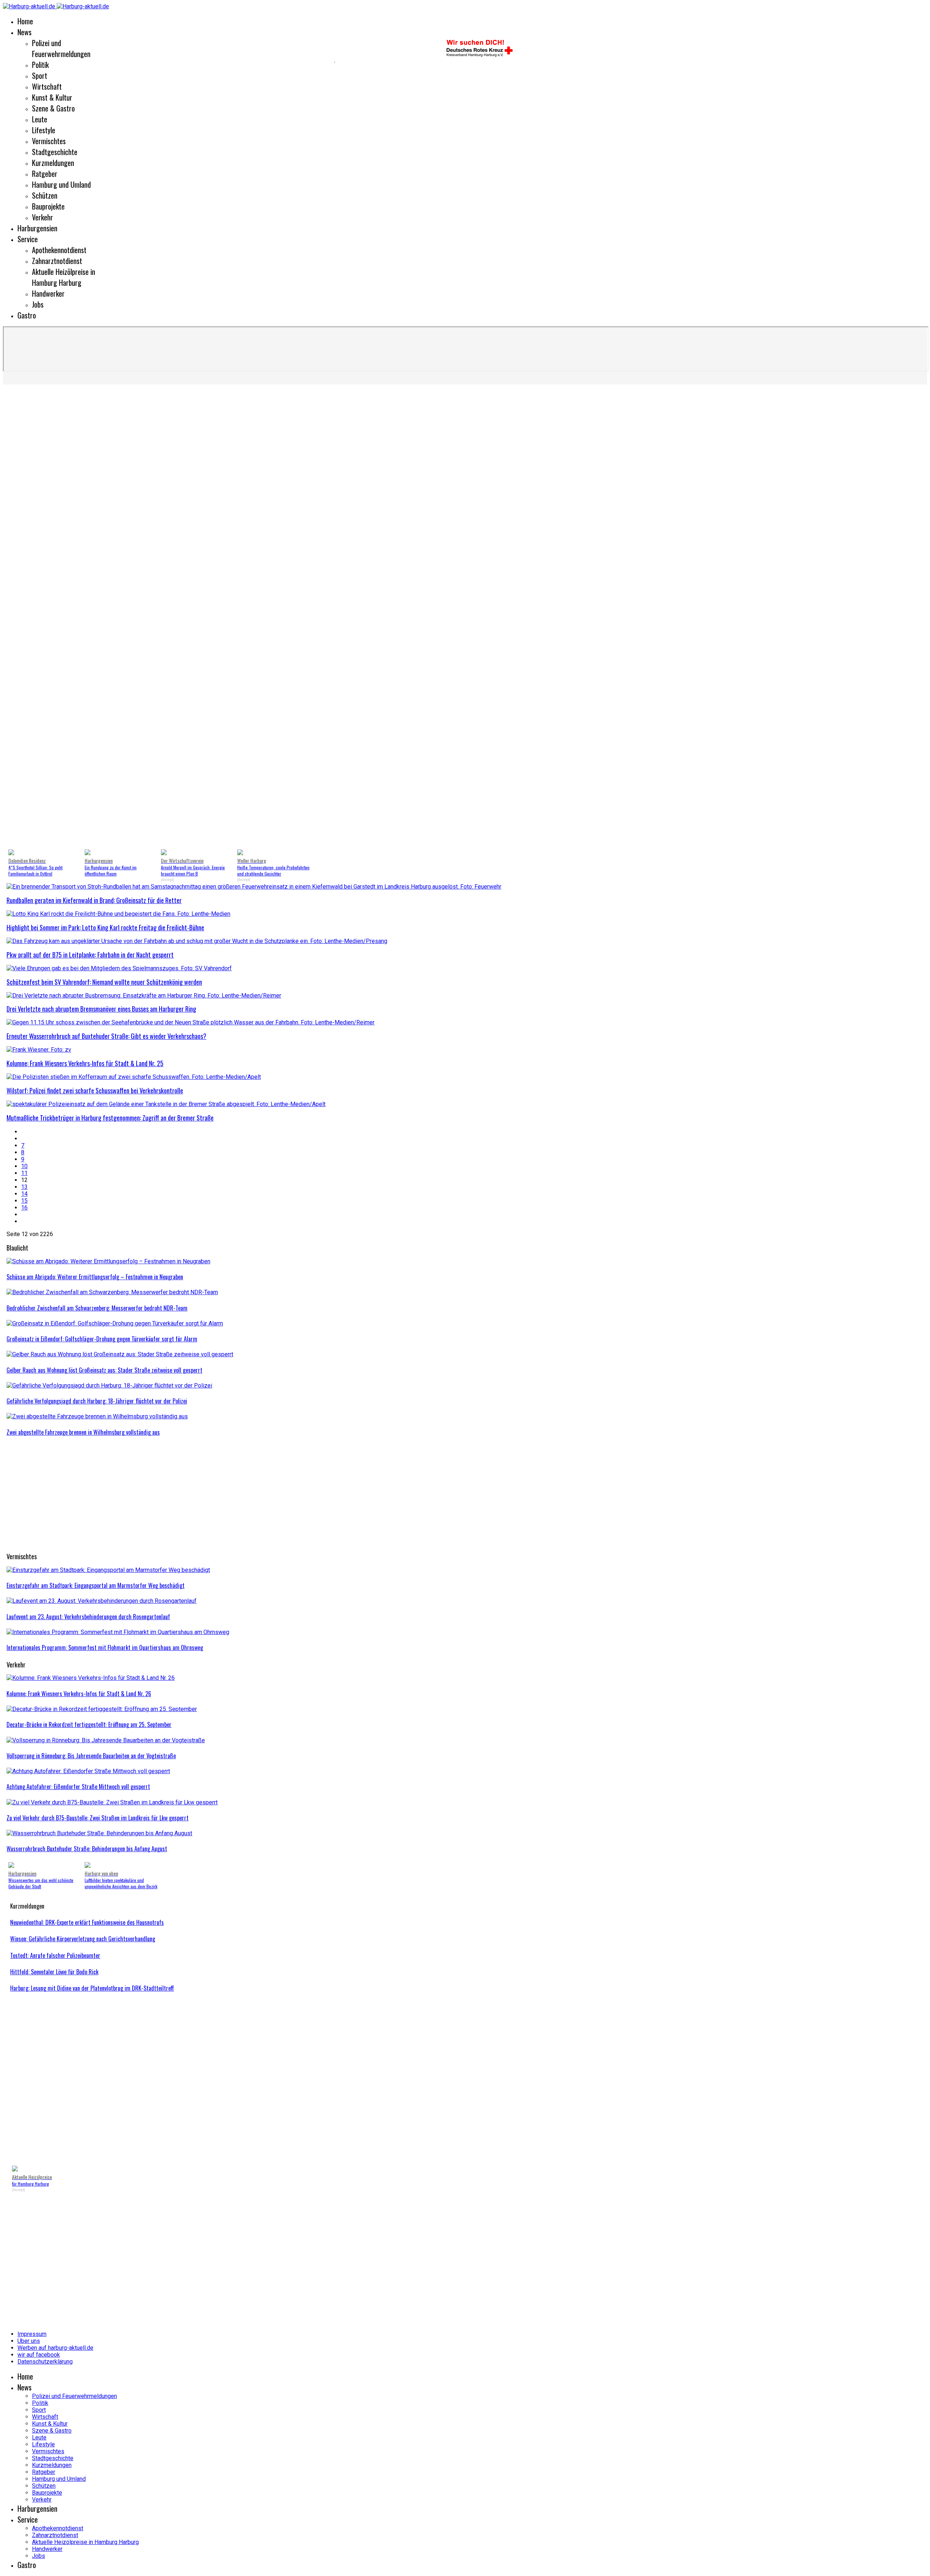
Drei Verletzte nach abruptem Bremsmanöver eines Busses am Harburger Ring (101, 1009)
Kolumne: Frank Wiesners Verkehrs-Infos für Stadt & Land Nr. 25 (85, 1063)
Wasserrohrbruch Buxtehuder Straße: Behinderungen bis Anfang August (87, 1849)
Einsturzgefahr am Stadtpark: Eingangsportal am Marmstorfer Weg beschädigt (96, 1585)
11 (24, 1173)
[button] (18, 618)
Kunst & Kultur (52, 97)
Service (28, 239)
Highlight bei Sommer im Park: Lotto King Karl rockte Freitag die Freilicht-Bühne (105, 927)
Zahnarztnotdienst (57, 261)
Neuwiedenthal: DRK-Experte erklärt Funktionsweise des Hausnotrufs (87, 1922)
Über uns (29, 2341)
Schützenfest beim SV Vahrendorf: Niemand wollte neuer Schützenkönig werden (104, 982)
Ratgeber (45, 174)
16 (24, 1208)
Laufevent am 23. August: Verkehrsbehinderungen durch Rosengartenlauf (88, 1617)
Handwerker (48, 293)
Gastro (27, 315)
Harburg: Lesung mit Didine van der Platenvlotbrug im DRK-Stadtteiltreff (92, 1988)
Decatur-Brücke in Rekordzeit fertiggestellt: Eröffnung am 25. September (89, 1724)
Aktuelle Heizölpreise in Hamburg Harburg (64, 277)
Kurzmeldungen (53, 163)
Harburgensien (37, 228)
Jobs (38, 304)
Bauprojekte (48, 206)
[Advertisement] (167, 62)
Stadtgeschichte (55, 152)
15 (24, 1201)
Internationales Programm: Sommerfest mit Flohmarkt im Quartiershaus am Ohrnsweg (105, 1647)
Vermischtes (49, 141)
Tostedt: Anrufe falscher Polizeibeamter (55, 1955)
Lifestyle (44, 130)
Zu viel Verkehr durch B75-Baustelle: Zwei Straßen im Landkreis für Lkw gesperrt (98, 1818)
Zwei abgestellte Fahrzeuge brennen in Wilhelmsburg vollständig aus (83, 1432)
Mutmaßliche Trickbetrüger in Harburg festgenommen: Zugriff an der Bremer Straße (110, 1118)
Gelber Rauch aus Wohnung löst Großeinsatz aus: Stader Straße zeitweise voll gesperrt (104, 1370)
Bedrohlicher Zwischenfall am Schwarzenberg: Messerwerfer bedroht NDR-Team (97, 1308)
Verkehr (43, 217)
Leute (40, 119)
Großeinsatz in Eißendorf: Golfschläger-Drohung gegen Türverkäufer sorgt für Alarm (102, 1339)
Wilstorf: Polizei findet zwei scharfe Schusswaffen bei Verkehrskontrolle (95, 1090)
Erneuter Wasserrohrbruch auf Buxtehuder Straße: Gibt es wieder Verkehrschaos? (106, 1036)
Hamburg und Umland (61, 184)
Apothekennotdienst (59, 250)
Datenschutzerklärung (45, 2362)
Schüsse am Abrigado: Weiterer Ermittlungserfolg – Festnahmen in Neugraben (95, 1277)
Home (25, 21)
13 (24, 1187)
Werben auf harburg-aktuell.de (55, 2348)
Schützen (45, 195)
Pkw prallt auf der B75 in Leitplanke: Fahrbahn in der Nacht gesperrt (90, 955)
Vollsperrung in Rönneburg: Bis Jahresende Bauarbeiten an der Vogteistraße (91, 1756)
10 (24, 1166)
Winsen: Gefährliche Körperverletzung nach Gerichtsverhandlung (83, 1939)
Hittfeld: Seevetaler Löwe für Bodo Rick (54, 1972)
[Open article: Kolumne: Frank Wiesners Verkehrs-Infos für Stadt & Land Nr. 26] (91, 1678)
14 (24, 1194)
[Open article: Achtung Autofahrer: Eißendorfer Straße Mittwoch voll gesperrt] (88, 1771)
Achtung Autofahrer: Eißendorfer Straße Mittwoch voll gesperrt (78, 1787)
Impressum (32, 2334)
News (25, 32)
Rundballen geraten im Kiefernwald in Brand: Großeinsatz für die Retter (94, 900)
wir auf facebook (39, 2355)
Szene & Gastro (53, 108)
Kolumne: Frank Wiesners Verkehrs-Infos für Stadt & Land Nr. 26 (79, 1694)
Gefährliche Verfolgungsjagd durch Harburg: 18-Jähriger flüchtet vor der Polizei (97, 1401)
